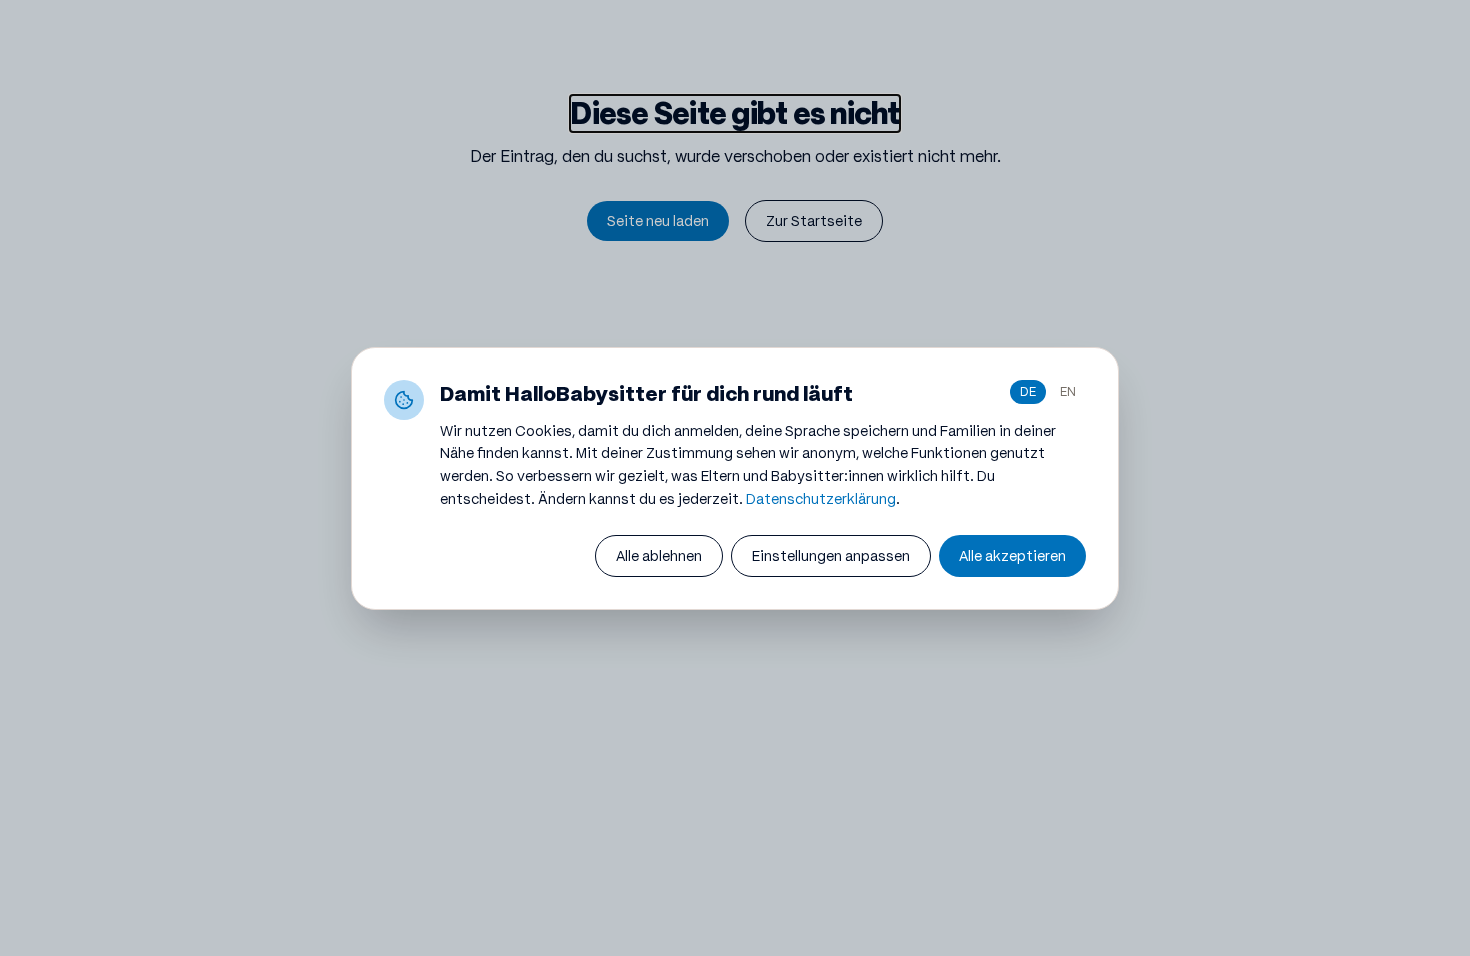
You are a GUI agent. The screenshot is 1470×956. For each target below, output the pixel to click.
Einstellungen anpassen (831, 556)
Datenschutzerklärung (821, 499)
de (1028, 391)
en (1068, 391)
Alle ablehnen (659, 556)
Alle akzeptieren (1012, 556)
